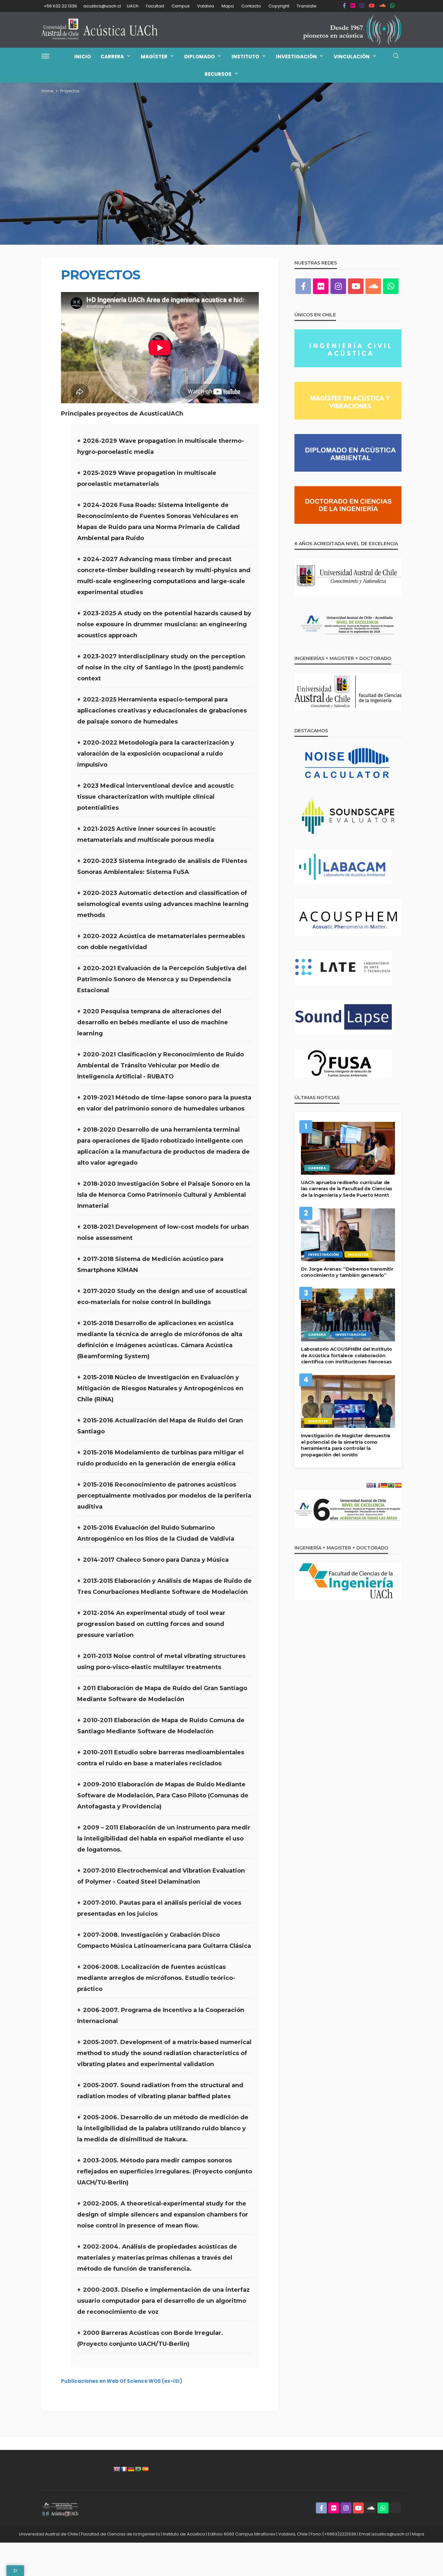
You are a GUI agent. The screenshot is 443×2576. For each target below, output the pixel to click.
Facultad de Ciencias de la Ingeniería (120, 2534)
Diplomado (199, 57)
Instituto (245, 57)
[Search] (396, 56)
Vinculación (352, 57)
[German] (131, 2469)
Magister (358, 1254)
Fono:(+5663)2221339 (333, 2534)
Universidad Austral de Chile (48, 2534)
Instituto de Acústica (184, 2534)
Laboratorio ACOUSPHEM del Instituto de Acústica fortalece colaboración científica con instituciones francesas (347, 1355)
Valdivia (206, 6)
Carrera (112, 57)
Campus (181, 6)
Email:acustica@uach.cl (384, 2534)
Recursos (218, 74)
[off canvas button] (45, 56)
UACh (133, 6)
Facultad (155, 6)
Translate (307, 6)
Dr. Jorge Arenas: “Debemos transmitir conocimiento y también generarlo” (347, 1272)
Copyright (279, 6)
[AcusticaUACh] (100, 30)
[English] (117, 2469)
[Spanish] (145, 2469)
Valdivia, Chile (293, 2534)
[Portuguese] (138, 2469)
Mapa (228, 6)
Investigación (296, 57)
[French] (124, 2469)
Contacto (251, 6)
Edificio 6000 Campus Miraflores (242, 2534)
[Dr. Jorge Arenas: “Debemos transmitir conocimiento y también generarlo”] (348, 1235)
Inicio (83, 57)
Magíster (154, 57)
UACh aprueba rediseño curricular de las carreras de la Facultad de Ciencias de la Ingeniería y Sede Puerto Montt (347, 1189)
